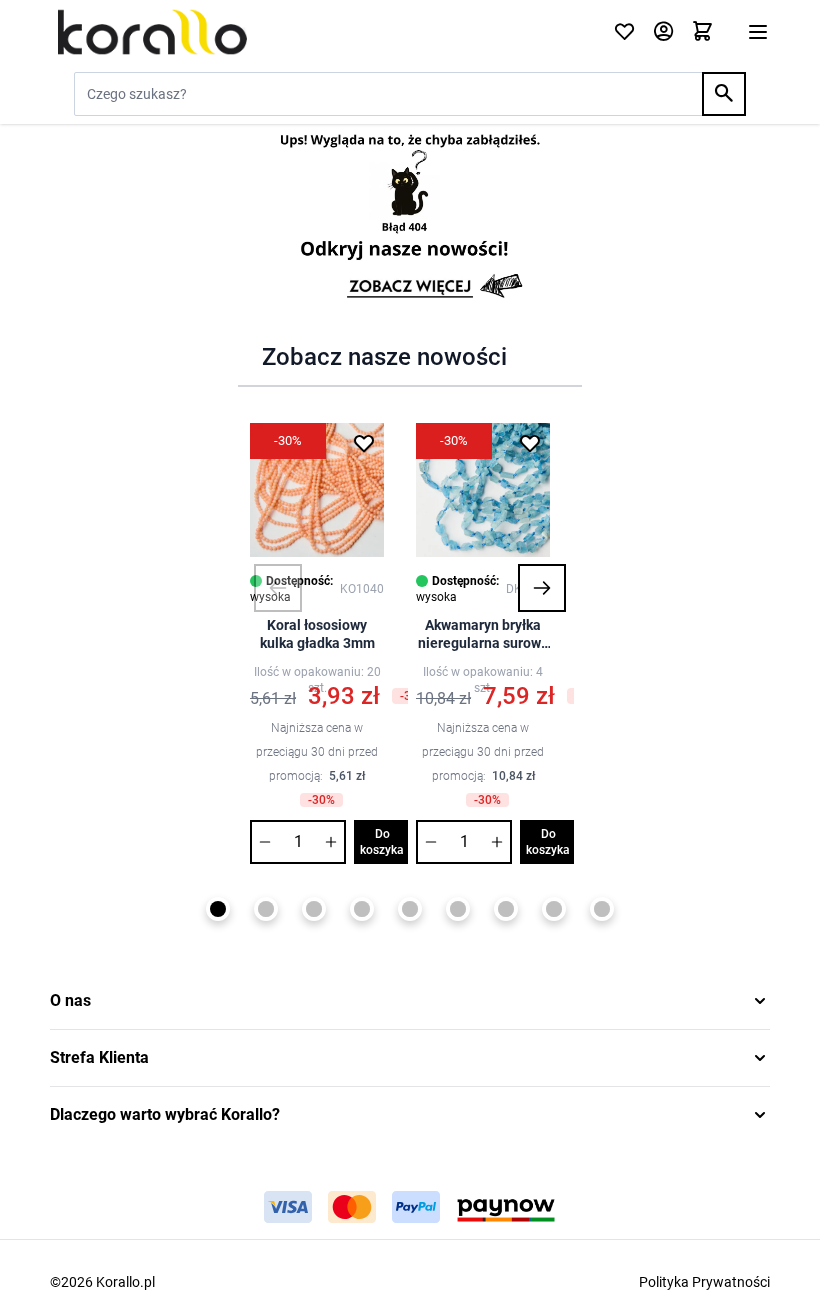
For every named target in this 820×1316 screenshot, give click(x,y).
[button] (278, 588)
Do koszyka (382, 842)
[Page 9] (602, 909)
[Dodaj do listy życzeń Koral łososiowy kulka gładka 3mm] (364, 443)
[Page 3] (314, 909)
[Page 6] (458, 909)
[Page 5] (410, 909)
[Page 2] (266, 909)
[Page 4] (362, 909)
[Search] (724, 94)
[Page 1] (218, 909)
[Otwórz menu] (758, 32)
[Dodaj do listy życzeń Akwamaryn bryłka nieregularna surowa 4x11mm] (530, 443)
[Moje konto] (663, 32)
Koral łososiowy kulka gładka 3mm (317, 634)
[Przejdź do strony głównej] (319, 32)
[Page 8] (554, 909)
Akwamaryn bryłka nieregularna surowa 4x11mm (483, 634)
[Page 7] (506, 909)
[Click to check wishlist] (624, 32)
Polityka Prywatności (704, 1282)
